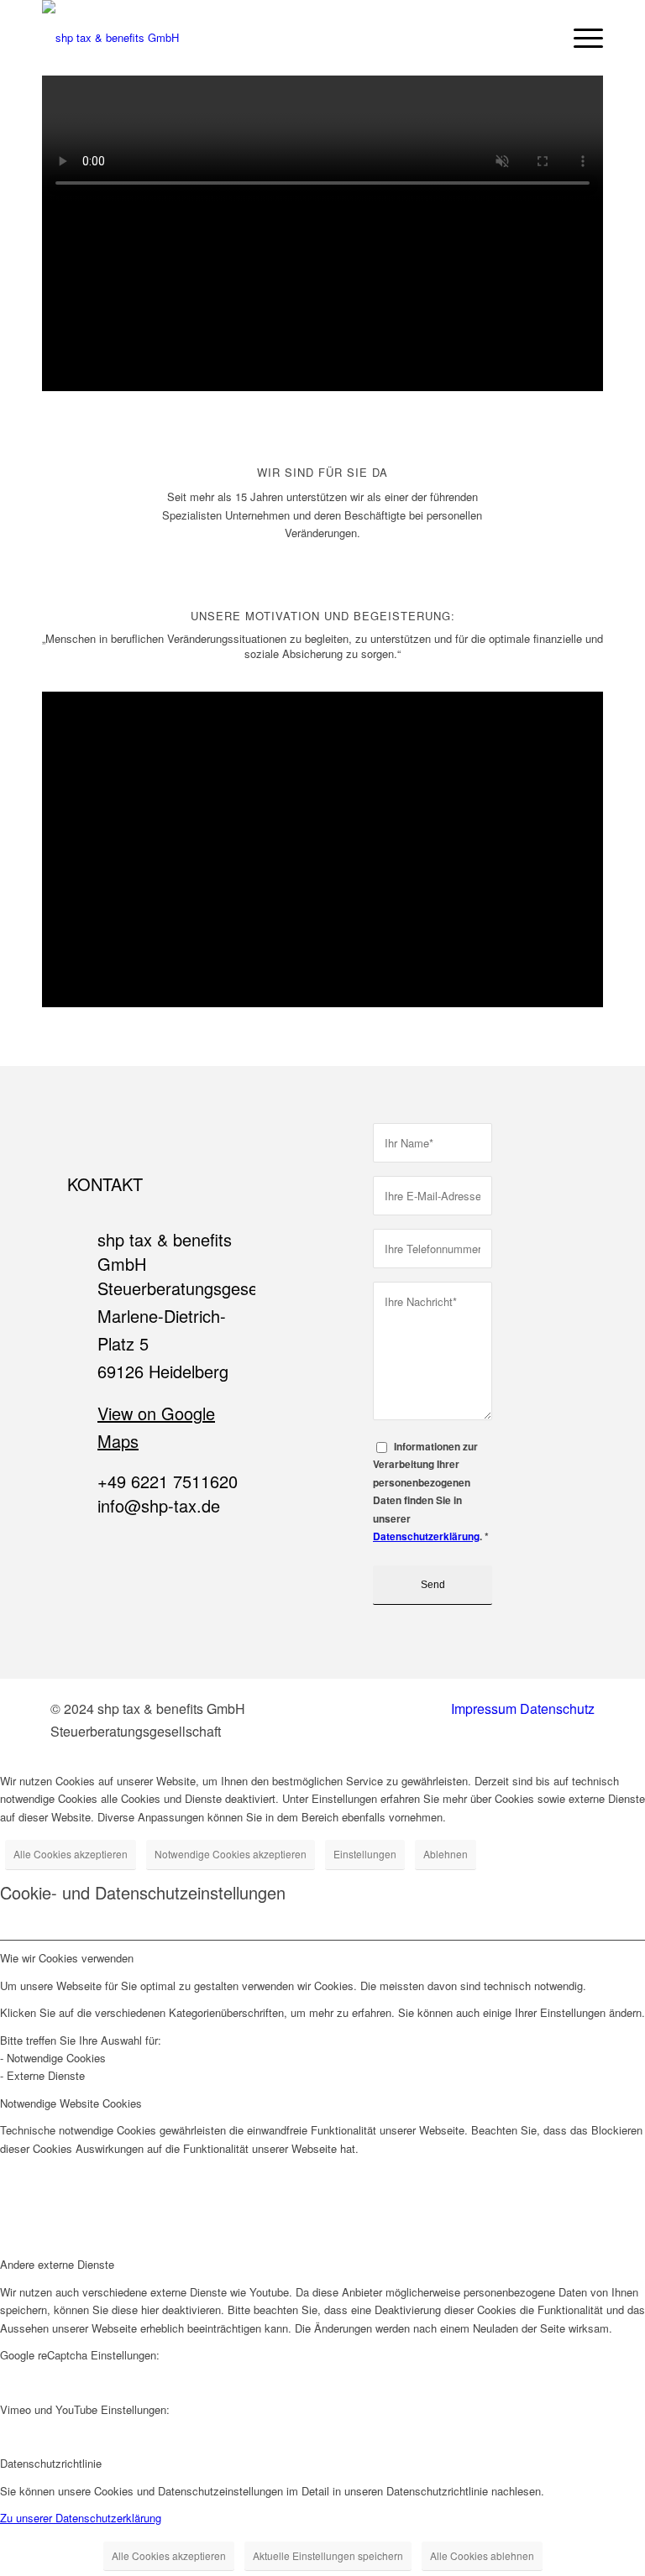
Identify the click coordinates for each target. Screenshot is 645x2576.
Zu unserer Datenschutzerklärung (81, 2518)
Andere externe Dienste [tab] (57, 2264)
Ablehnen (446, 1854)
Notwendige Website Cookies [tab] (71, 2103)
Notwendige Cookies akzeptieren (231, 1854)
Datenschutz (557, 1709)
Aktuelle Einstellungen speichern (328, 2555)
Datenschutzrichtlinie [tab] (51, 2463)
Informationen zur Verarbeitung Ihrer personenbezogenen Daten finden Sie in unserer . (431, 1492)
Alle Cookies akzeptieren (71, 1854)
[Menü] (580, 38)
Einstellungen (365, 1854)
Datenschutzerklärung (426, 1536)
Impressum (484, 1709)
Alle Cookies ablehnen (482, 2555)
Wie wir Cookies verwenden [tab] (67, 1958)
